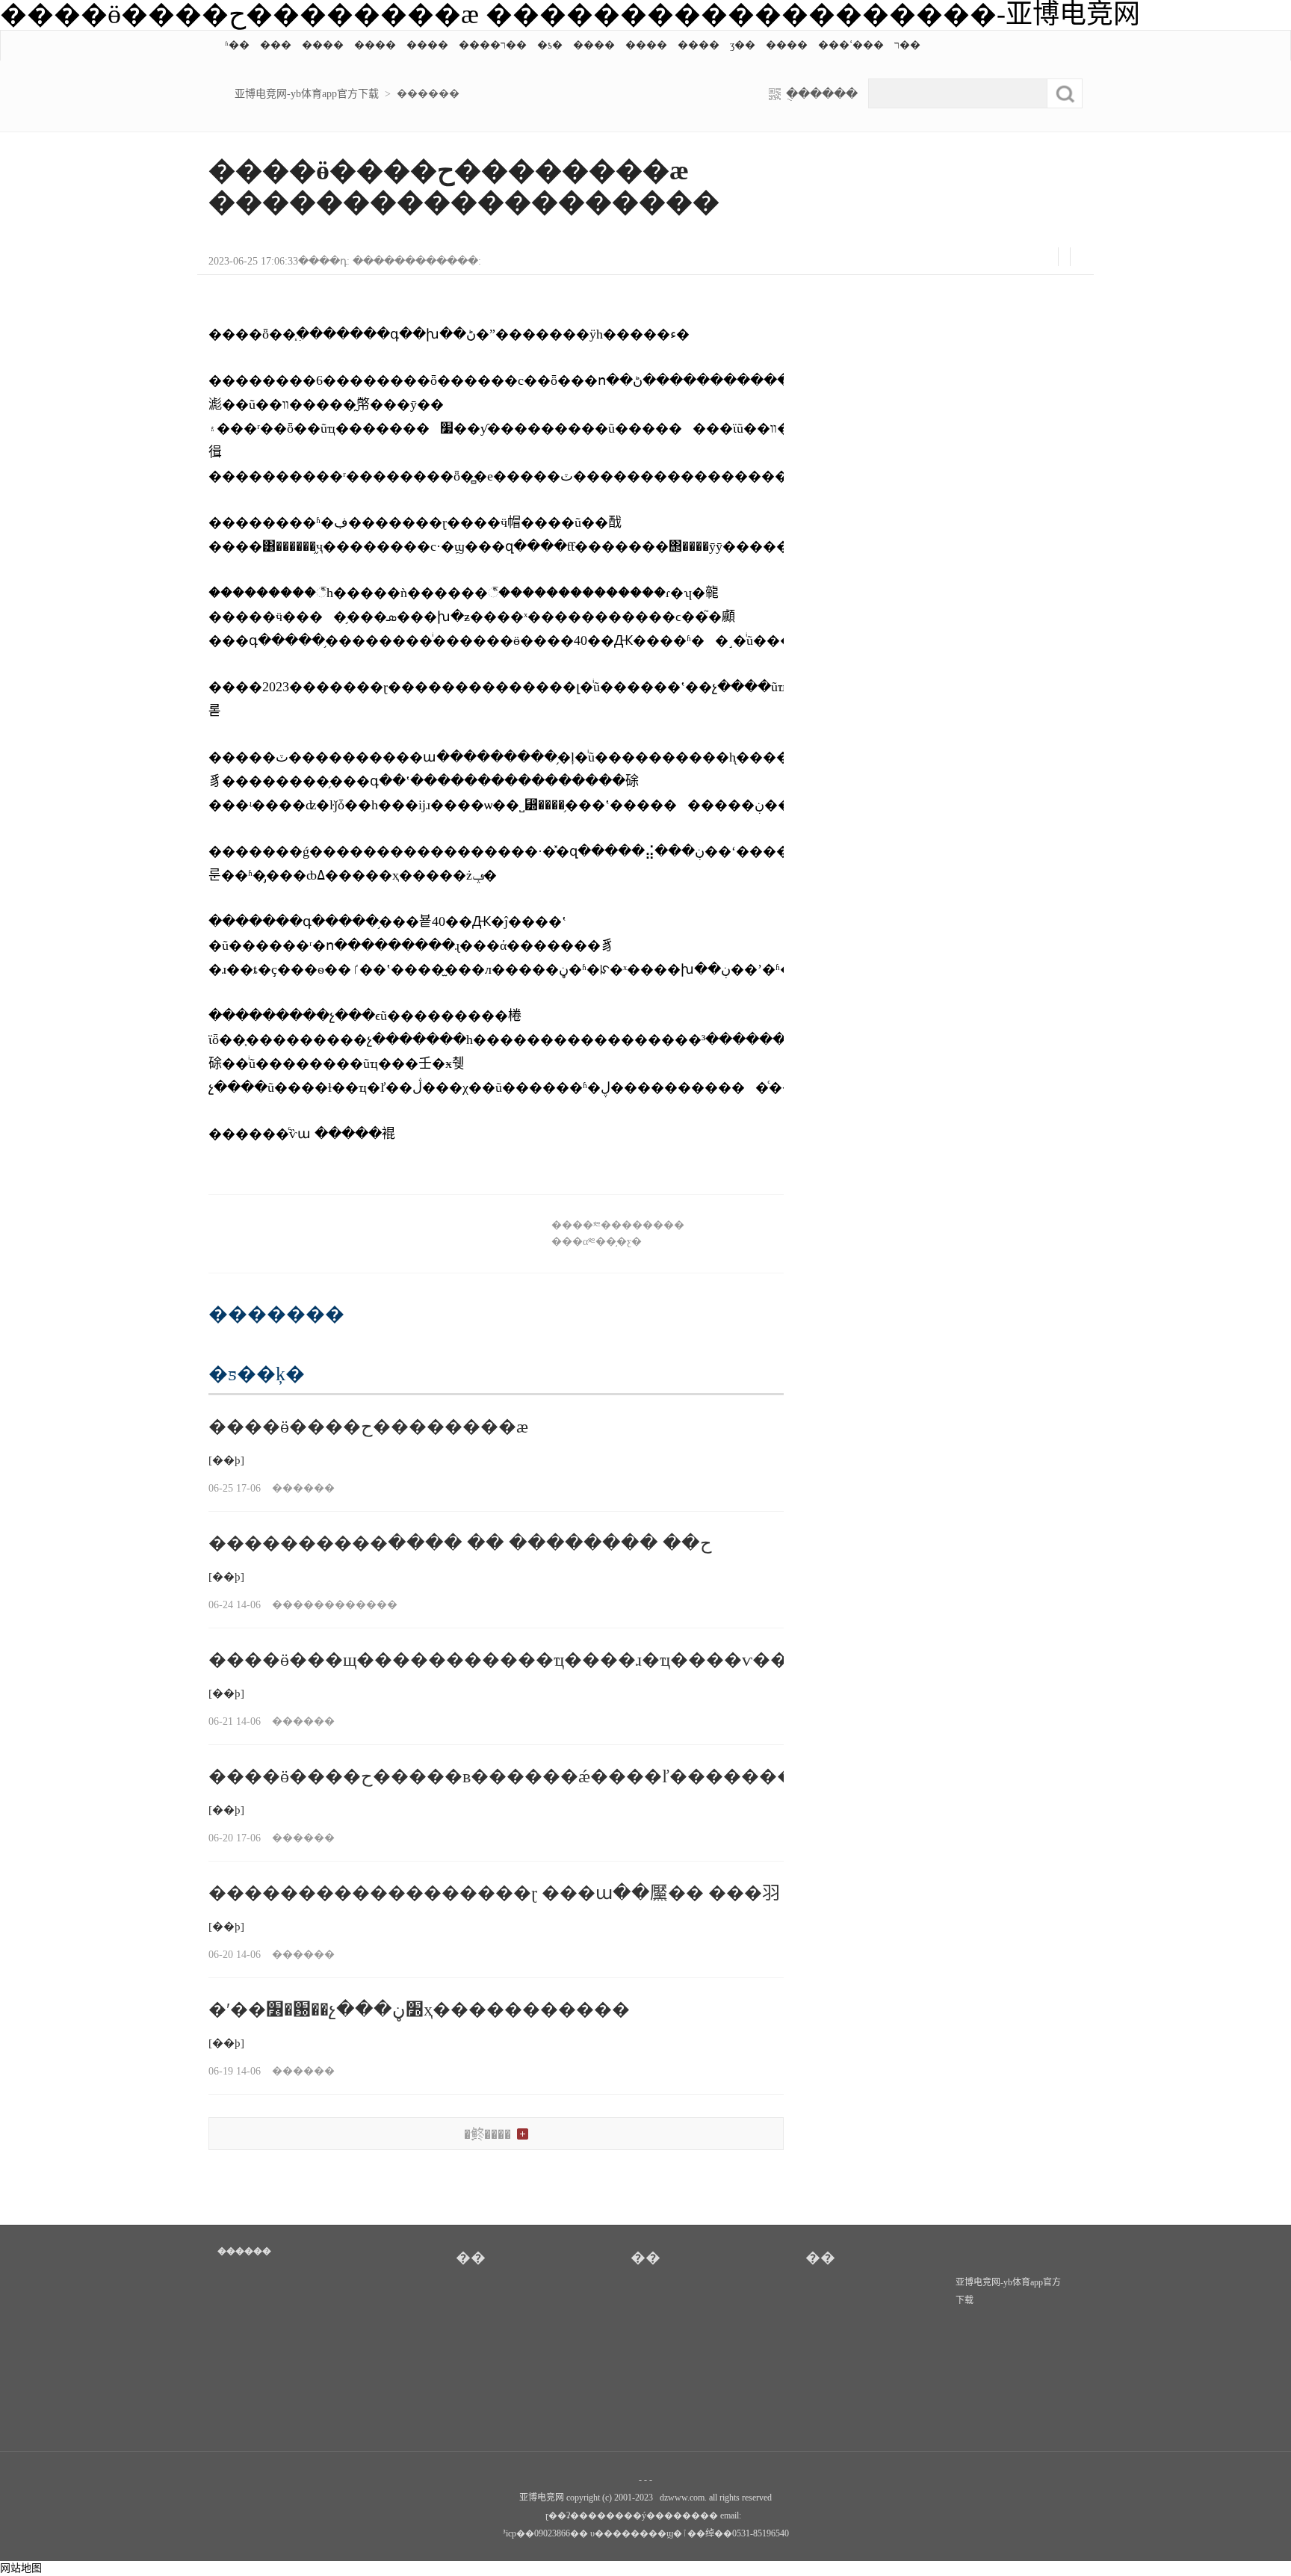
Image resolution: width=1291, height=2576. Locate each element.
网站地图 (21, 2568)
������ (428, 94)
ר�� (907, 45)
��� (276, 45)
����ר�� (493, 45)
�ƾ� (550, 45)
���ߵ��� (851, 45)
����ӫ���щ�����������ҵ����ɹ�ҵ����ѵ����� (525, 1660)
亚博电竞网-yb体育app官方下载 (307, 94)
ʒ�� (743, 45)
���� (323, 45)
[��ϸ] (226, 1460)
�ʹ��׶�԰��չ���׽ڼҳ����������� (426, 2010)
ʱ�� (237, 45)
